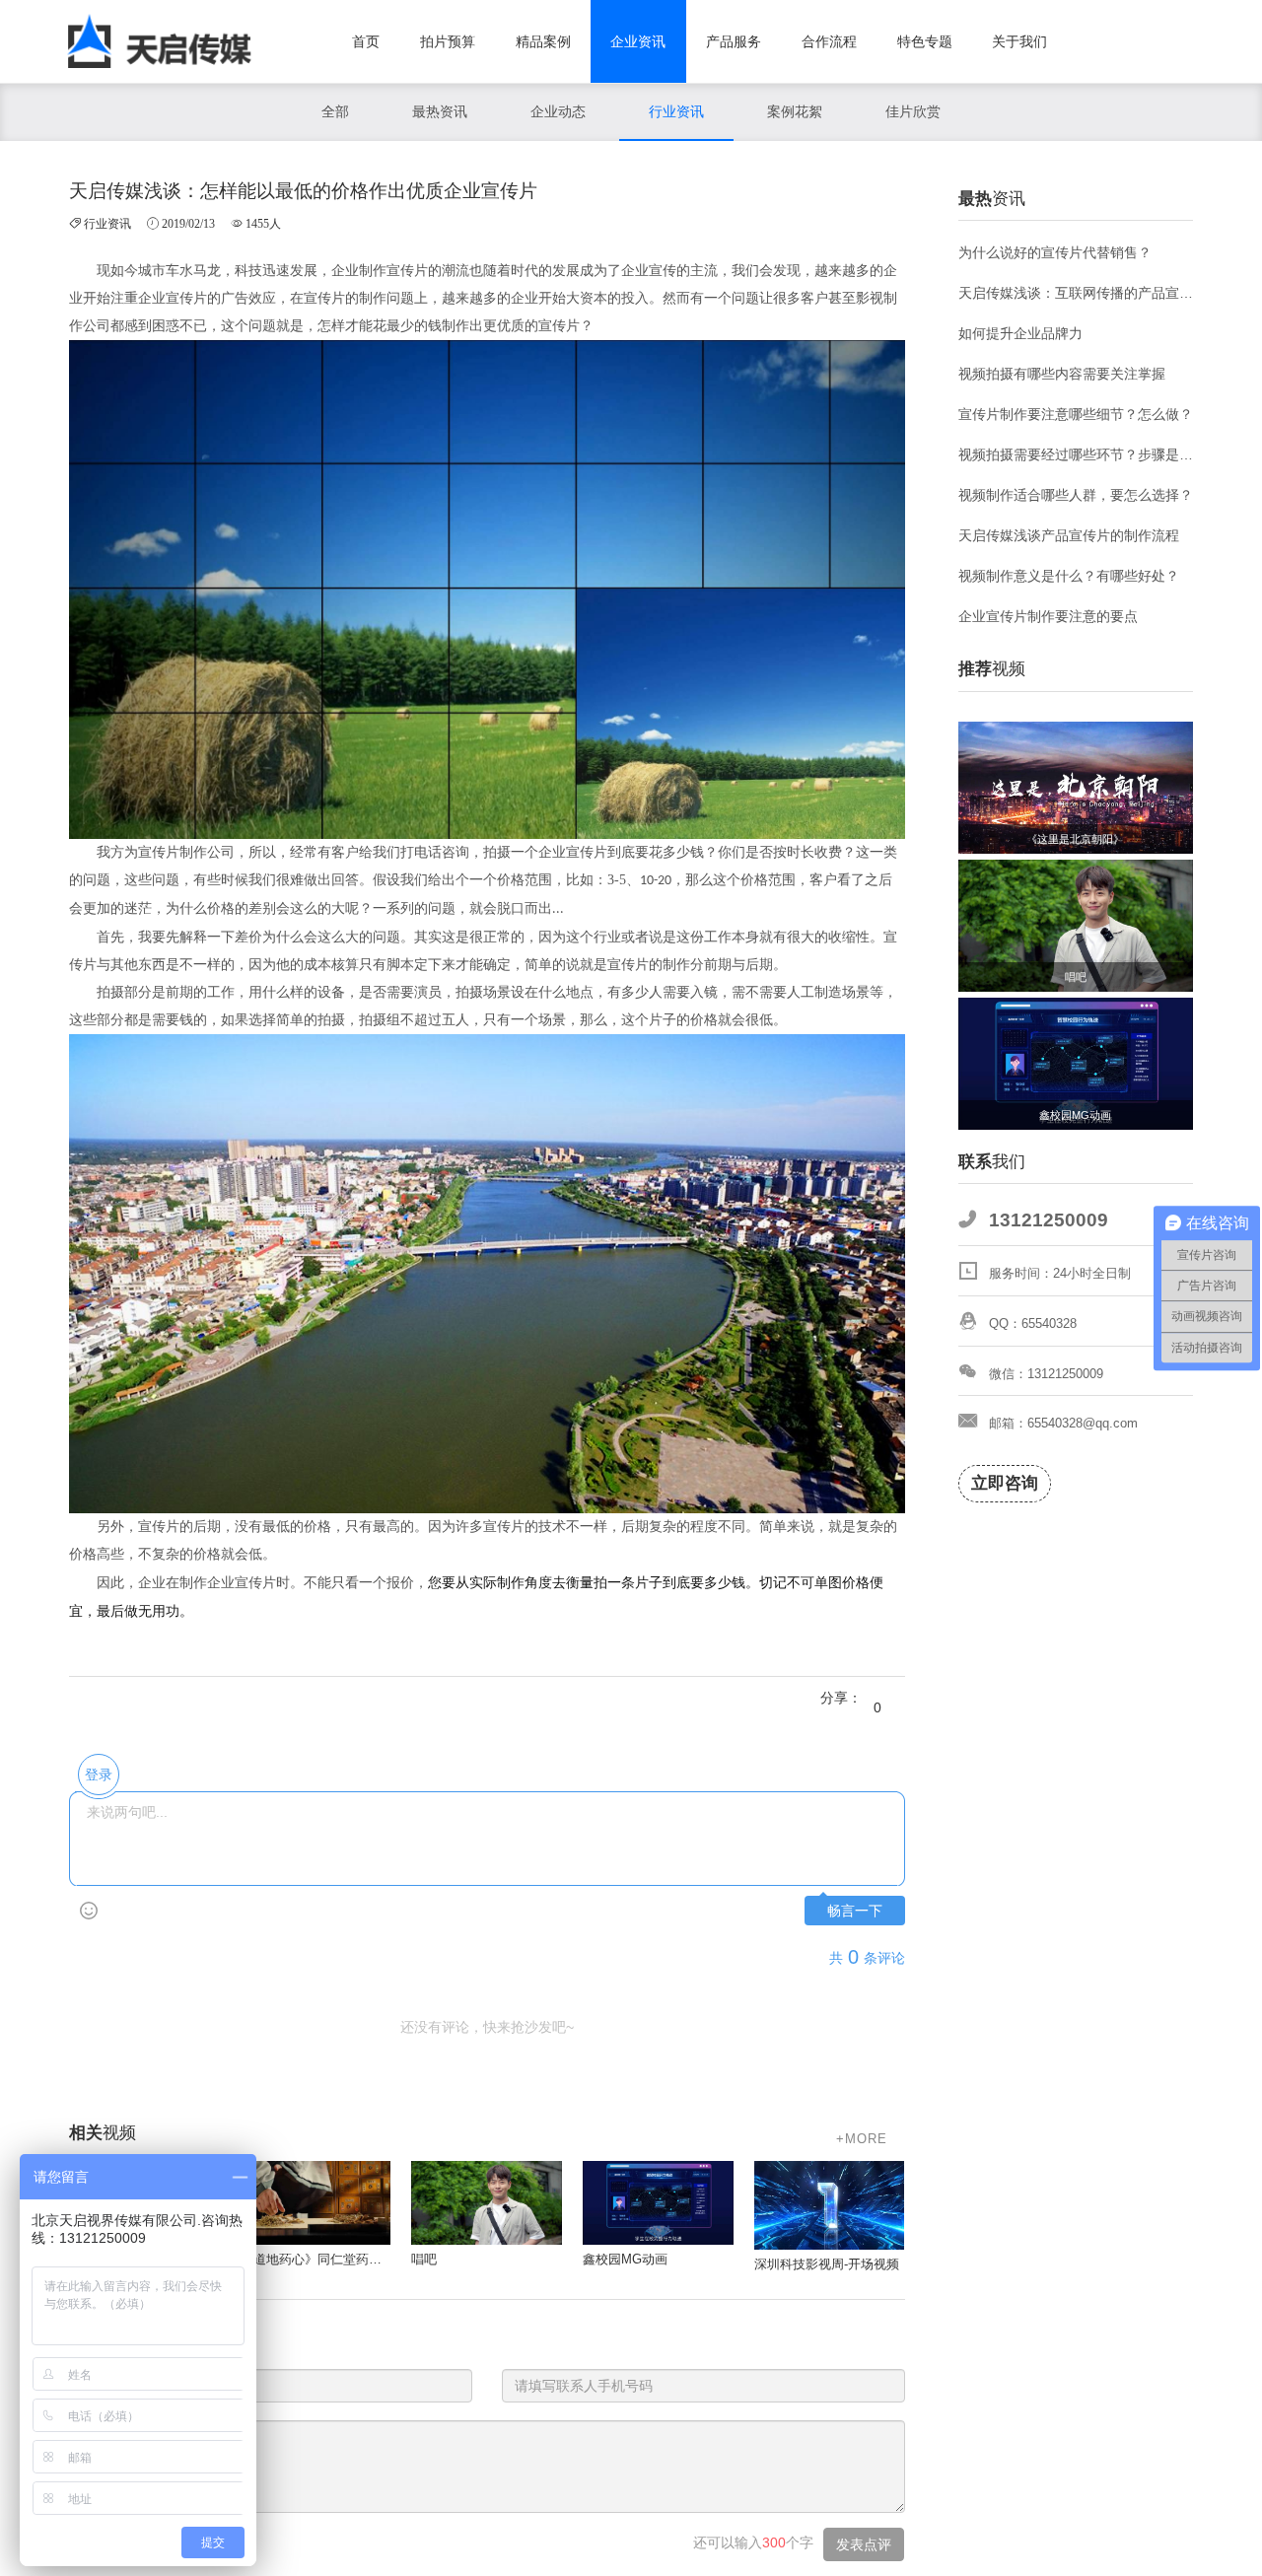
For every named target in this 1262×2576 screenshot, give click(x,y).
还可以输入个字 (753, 2542)
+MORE (862, 2139)
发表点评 (864, 2544)
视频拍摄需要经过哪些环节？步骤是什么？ (1076, 454)
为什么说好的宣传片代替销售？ (1055, 252)
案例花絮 (795, 111)
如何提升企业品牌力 (1020, 333)
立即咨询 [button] (1005, 1483)
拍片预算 (448, 41)
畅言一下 (855, 1911)
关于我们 (1019, 41)
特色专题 (925, 41)
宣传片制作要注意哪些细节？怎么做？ (1076, 414)
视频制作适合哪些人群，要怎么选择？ (1076, 495)
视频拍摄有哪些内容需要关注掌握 (1062, 374)
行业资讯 (676, 111)
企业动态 (558, 111)
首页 (366, 41)
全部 (335, 111)
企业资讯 (638, 41)
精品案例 (543, 41)
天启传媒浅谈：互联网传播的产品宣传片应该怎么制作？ (1076, 293)
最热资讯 (440, 111)
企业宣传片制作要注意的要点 (1048, 616)
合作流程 (829, 41)
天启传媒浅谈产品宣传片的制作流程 (1069, 535)
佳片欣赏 (913, 111)
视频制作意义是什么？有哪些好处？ (1069, 576)
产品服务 (734, 41)
